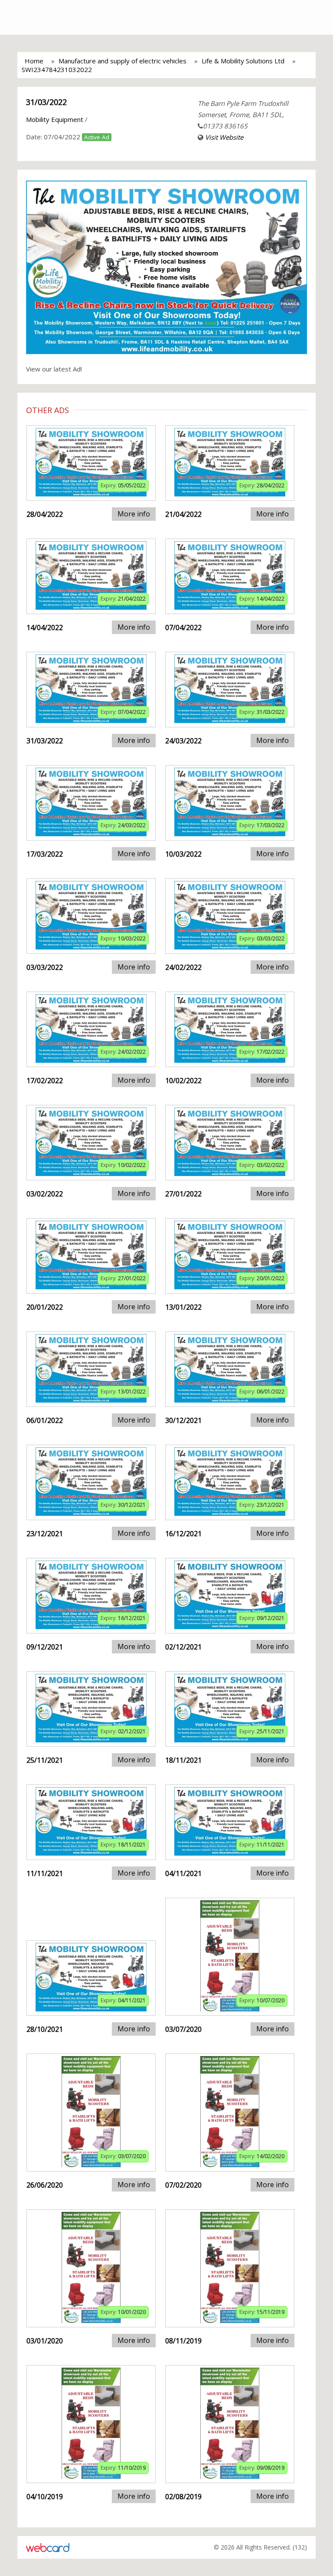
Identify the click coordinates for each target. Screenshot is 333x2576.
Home (34, 61)
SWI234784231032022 (57, 69)
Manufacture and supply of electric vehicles (122, 61)
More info (134, 514)
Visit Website (224, 137)
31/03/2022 (46, 102)
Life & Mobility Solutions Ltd (243, 61)
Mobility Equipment (55, 119)
